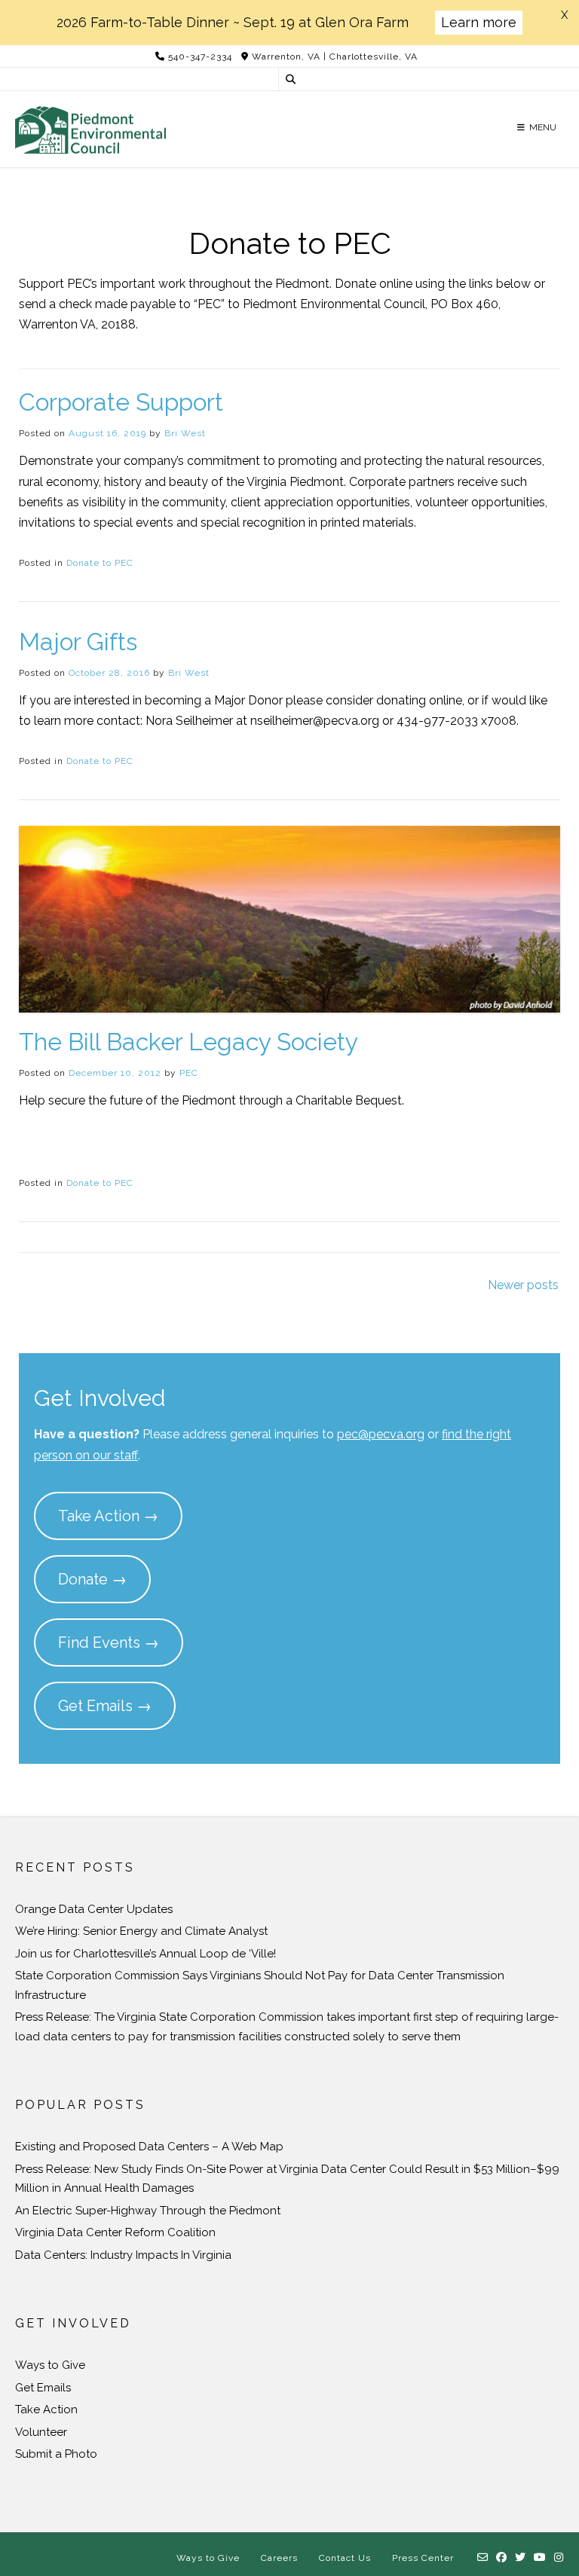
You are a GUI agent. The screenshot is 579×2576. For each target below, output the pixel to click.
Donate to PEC (100, 563)
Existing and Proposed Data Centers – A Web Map (149, 2147)
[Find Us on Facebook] (502, 2558)
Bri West (185, 433)
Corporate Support (121, 402)
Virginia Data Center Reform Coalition (115, 2232)
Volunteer (41, 2432)
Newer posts (523, 1285)
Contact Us (345, 2558)
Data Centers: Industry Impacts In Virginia (123, 2255)
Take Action (46, 2409)
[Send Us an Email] (483, 2558)
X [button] (564, 15)
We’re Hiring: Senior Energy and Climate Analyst (141, 1931)
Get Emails (43, 2388)
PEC (189, 1073)
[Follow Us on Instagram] (559, 2558)
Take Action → (108, 1516)
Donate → (92, 1579)
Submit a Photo (56, 2454)
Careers (279, 2558)
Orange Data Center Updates (94, 1909)
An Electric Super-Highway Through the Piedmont (148, 2211)
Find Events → (109, 1642)
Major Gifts (78, 642)
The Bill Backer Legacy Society (188, 1042)
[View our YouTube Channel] (540, 2558)
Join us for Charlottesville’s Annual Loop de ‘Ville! (146, 1954)
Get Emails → (105, 1706)
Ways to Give (50, 2365)
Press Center (423, 2558)
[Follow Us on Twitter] (521, 2558)
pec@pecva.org (381, 1434)
